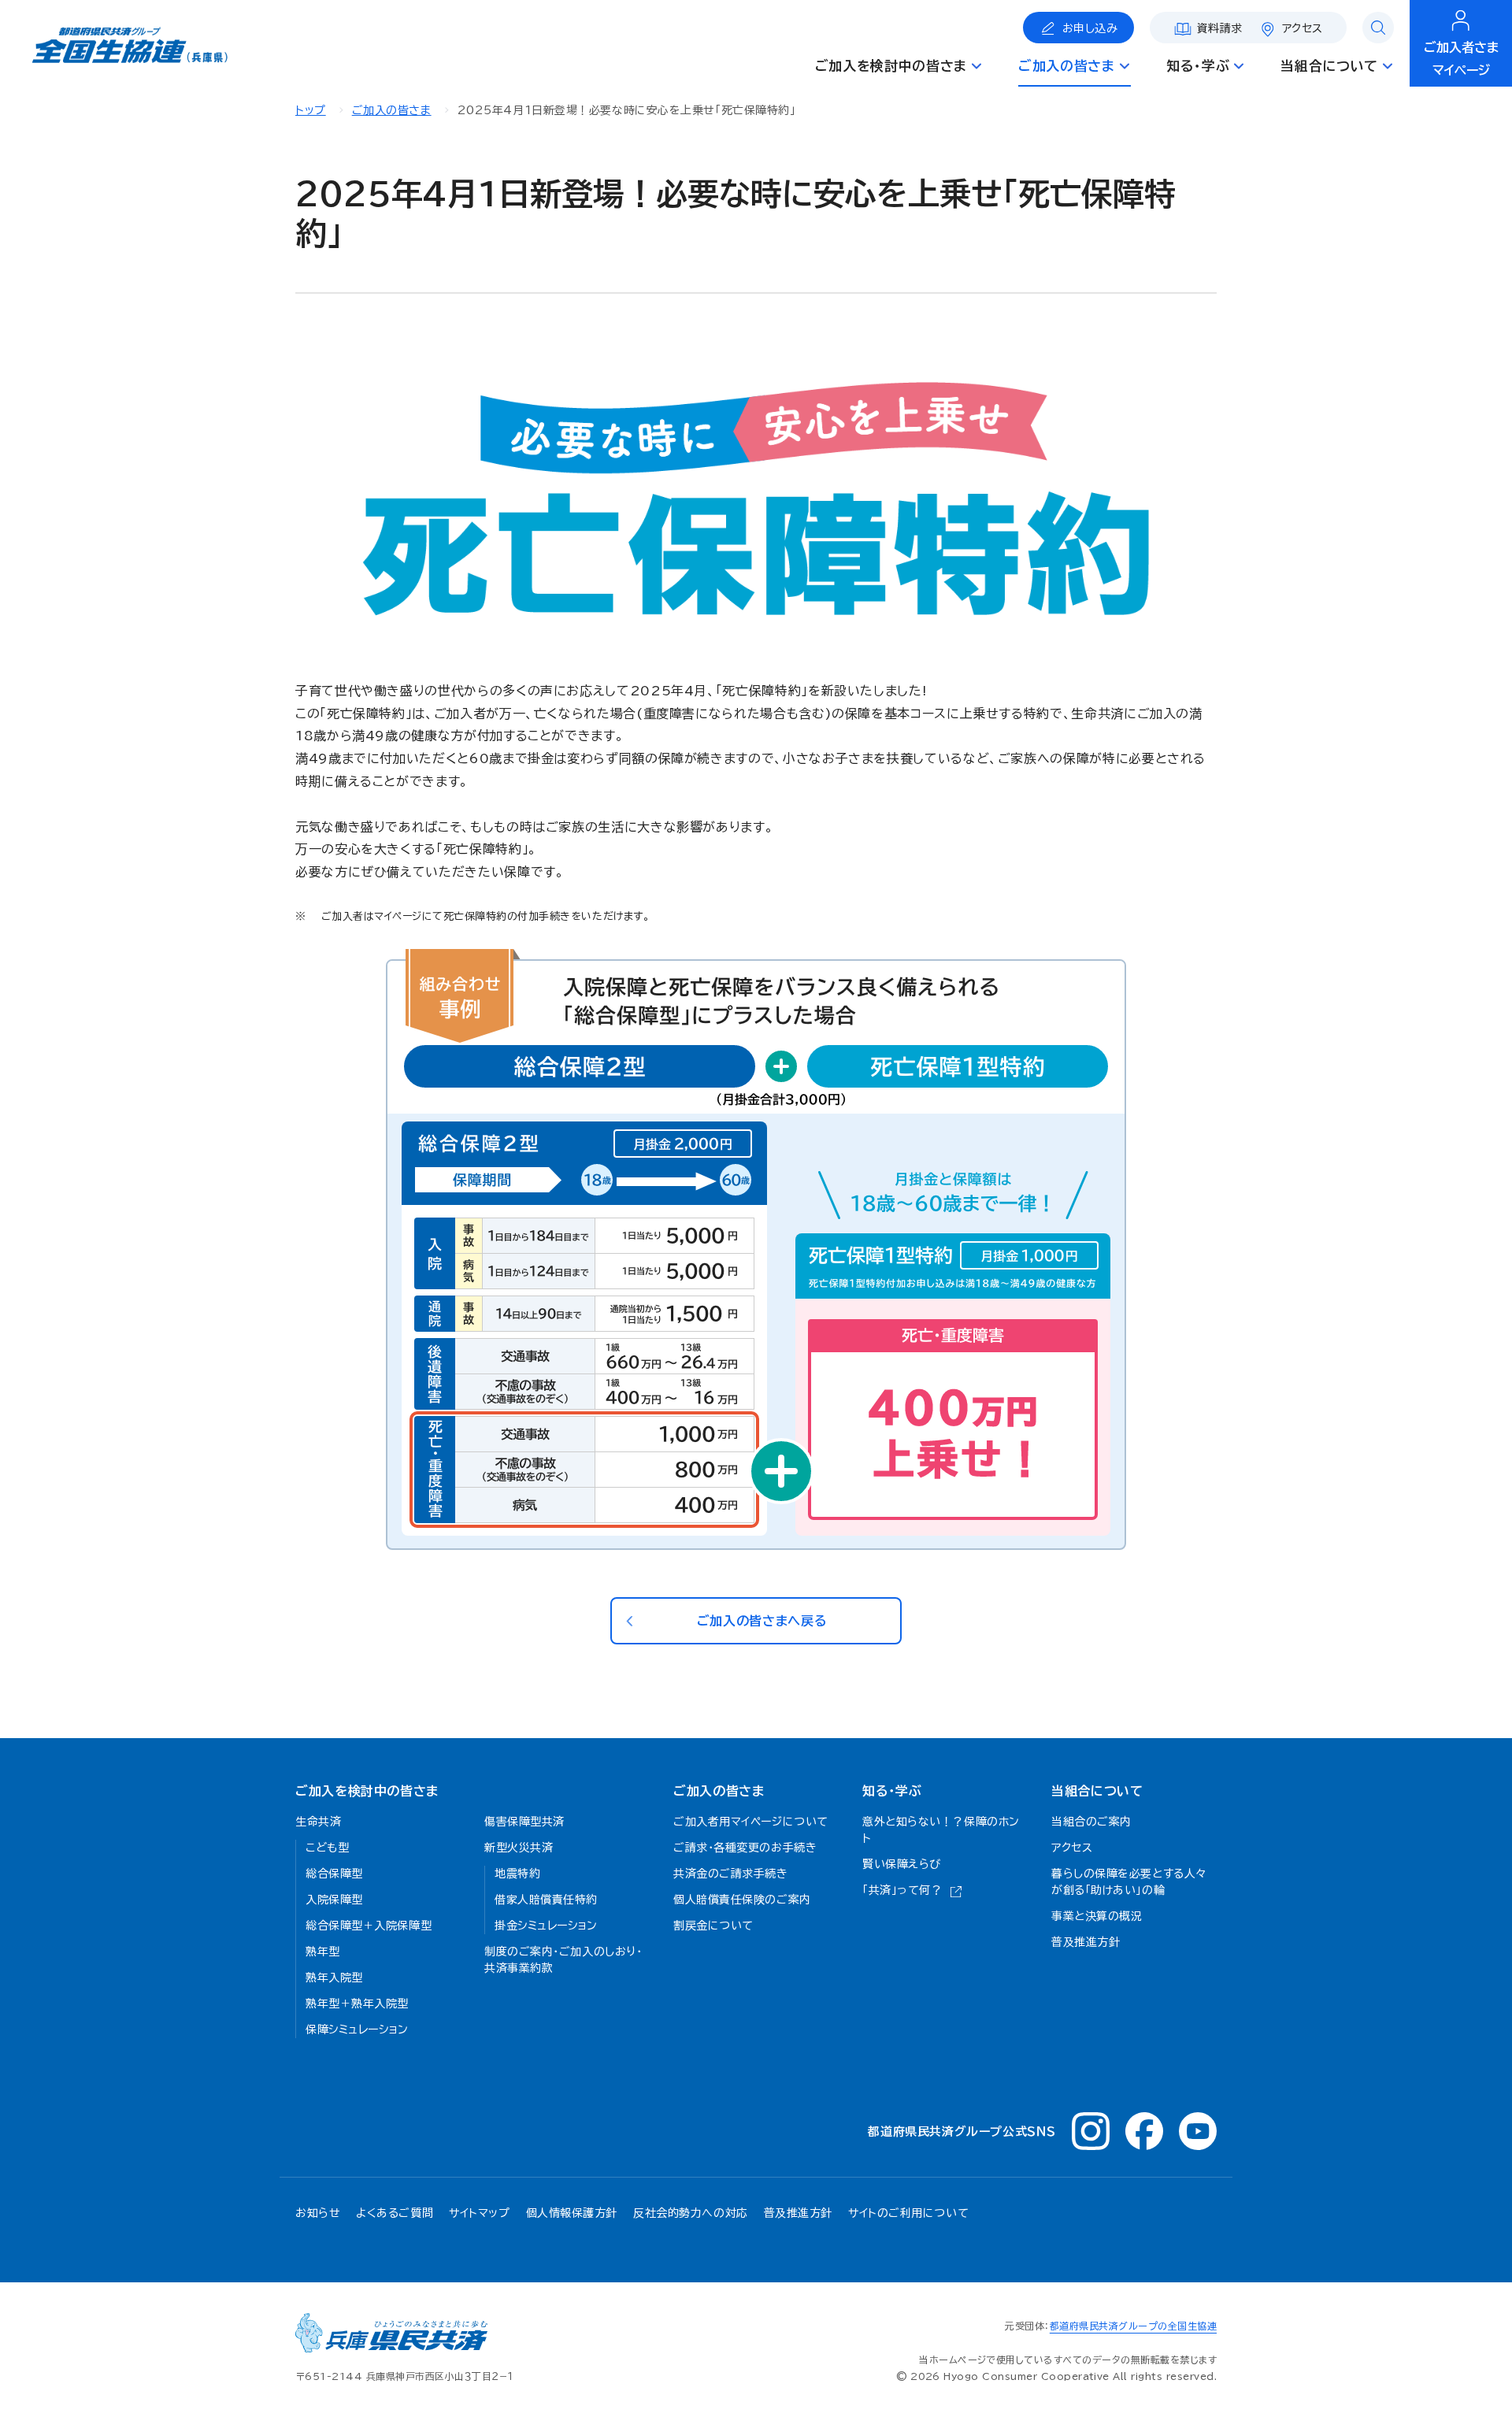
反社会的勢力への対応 (691, 2213)
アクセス (1303, 28)
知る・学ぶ (892, 1791)
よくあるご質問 (395, 2213)
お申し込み (1090, 28)
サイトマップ (479, 2213)
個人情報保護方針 (572, 2213)
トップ (311, 110)
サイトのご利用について (908, 2213)
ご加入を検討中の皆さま (367, 1791)
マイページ (1461, 59)
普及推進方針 (798, 2213)
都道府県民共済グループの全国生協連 (1133, 2326)
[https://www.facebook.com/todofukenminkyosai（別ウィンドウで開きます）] (1144, 2131)
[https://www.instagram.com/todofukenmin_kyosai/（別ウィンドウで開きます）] (1091, 2131)
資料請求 (1220, 28)
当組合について (1097, 1791)
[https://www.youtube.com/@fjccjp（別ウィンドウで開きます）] (1198, 2131)
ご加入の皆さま (392, 110)
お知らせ (318, 2213)
